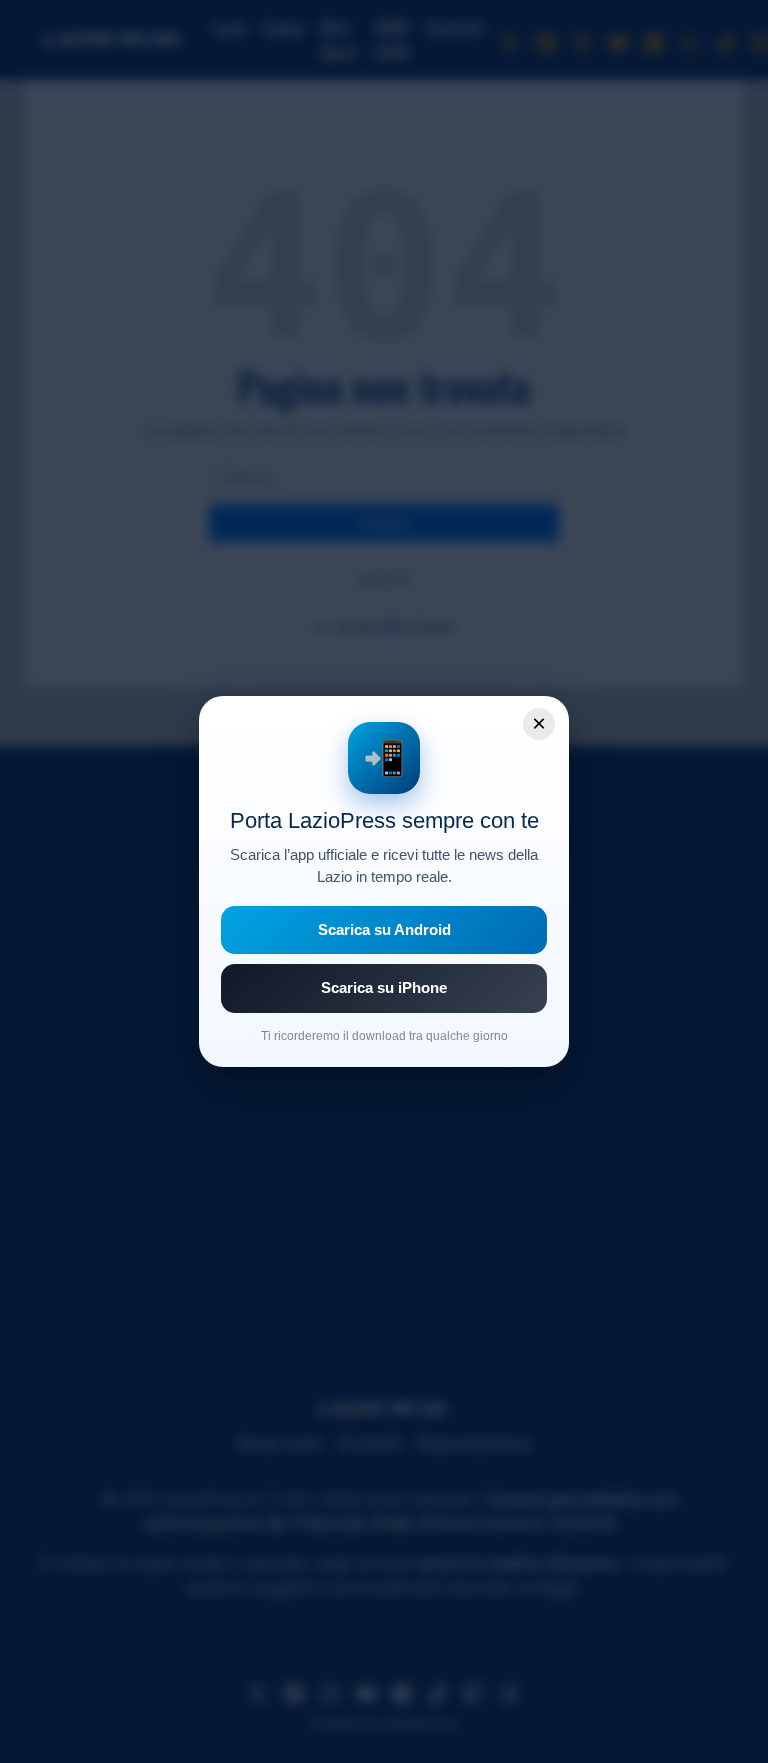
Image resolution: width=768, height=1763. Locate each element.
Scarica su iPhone (384, 987)
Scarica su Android (384, 929)
